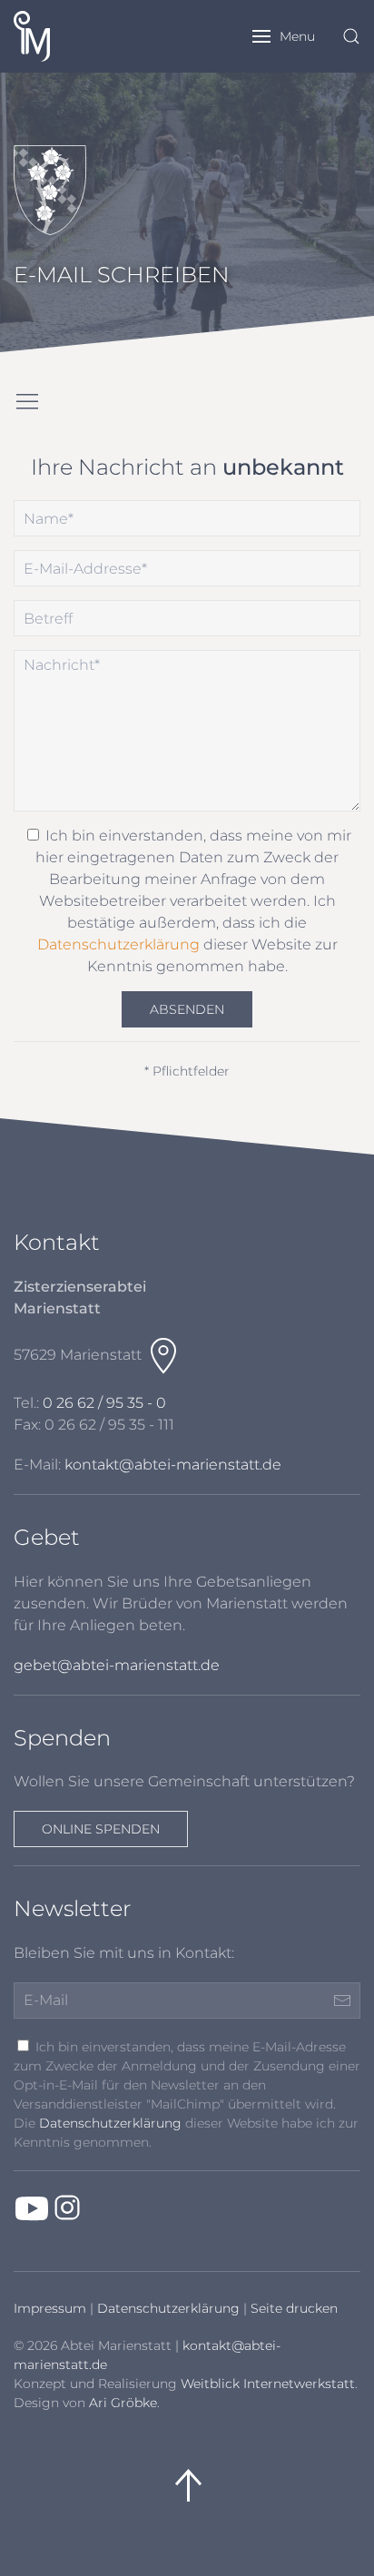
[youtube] (32, 2207)
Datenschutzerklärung (118, 944)
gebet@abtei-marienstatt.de (117, 1665)
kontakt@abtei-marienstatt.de (173, 1465)
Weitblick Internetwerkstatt (268, 2384)
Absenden (187, 1009)
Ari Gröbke (123, 2403)
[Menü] (27, 402)
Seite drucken (294, 2308)
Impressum (50, 2308)
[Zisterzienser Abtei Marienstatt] (48, 36)
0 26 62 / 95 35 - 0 (104, 1403)
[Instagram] (67, 2207)
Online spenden (101, 1829)
